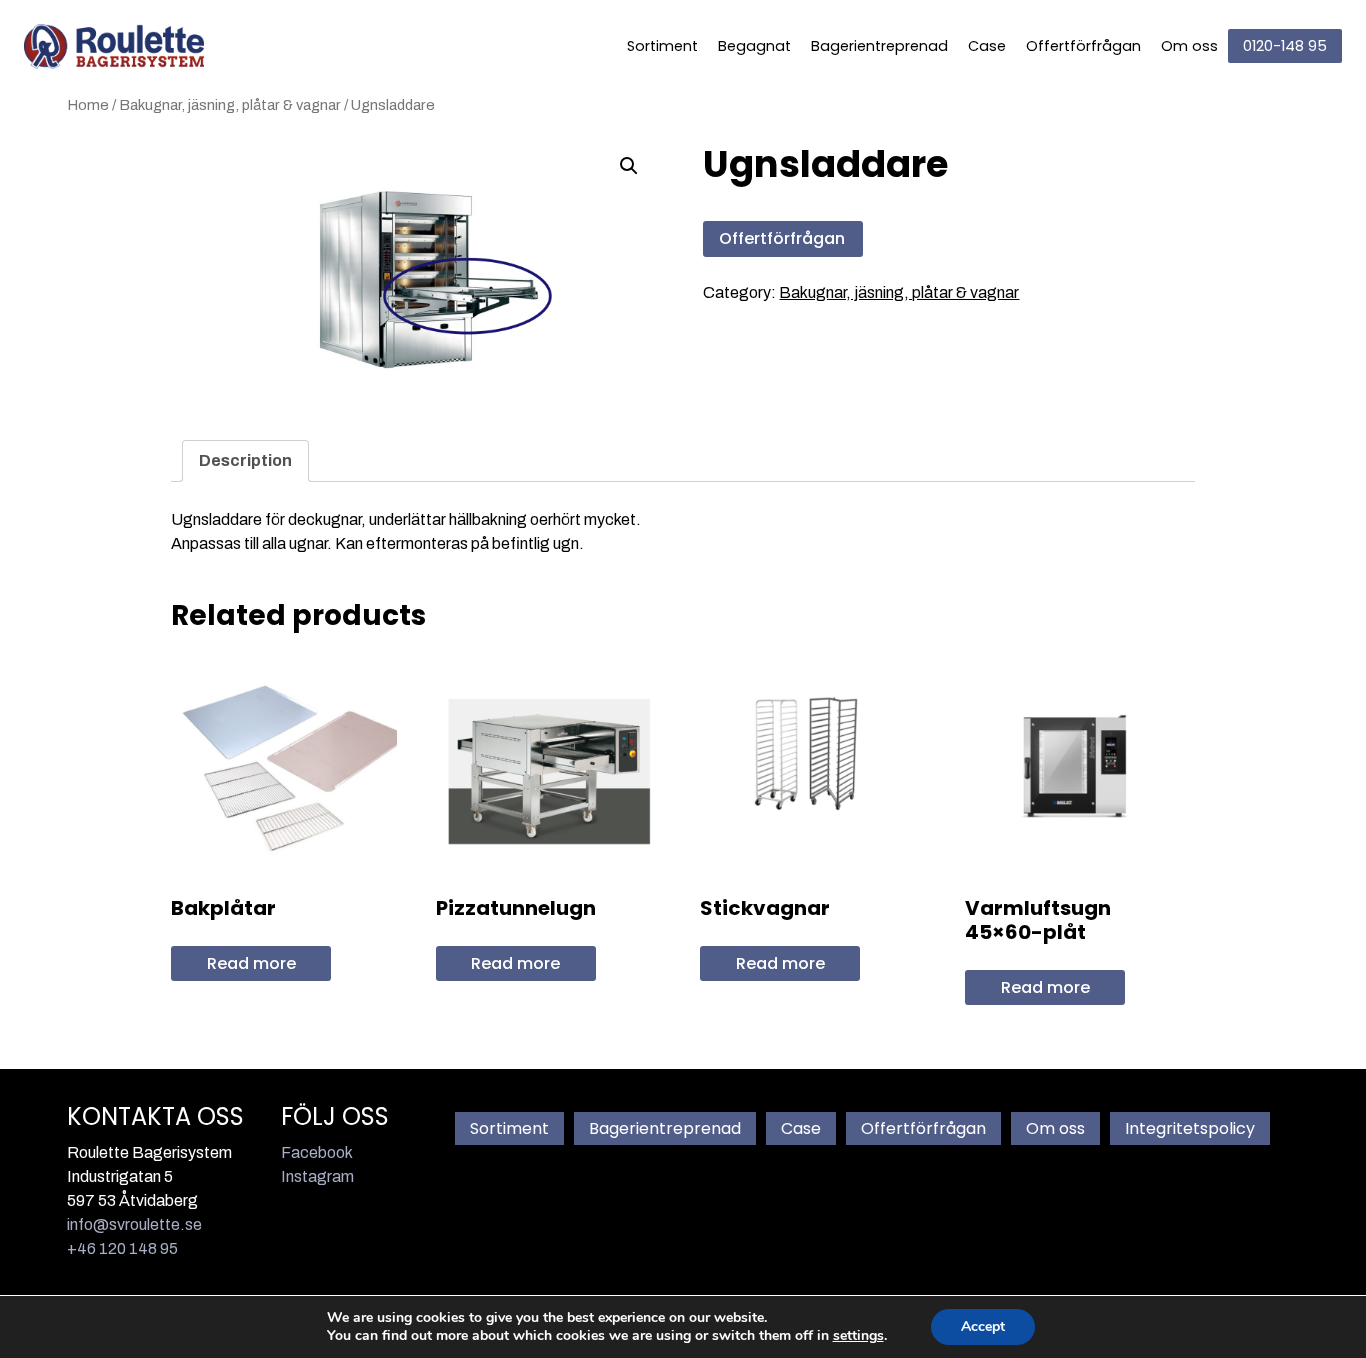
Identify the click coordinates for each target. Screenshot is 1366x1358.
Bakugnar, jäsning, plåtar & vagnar (230, 105)
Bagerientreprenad (879, 46)
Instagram (317, 1176)
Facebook (317, 1152)
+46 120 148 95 (122, 1248)
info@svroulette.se (134, 1224)
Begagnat (754, 46)
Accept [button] (983, 1326)
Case (987, 46)
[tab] (245, 461)
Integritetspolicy (1190, 1128)
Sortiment (662, 46)
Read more (251, 963)
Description (245, 460)
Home (88, 105)
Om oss (1189, 46)
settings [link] (858, 1335)
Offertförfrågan (1083, 46)
